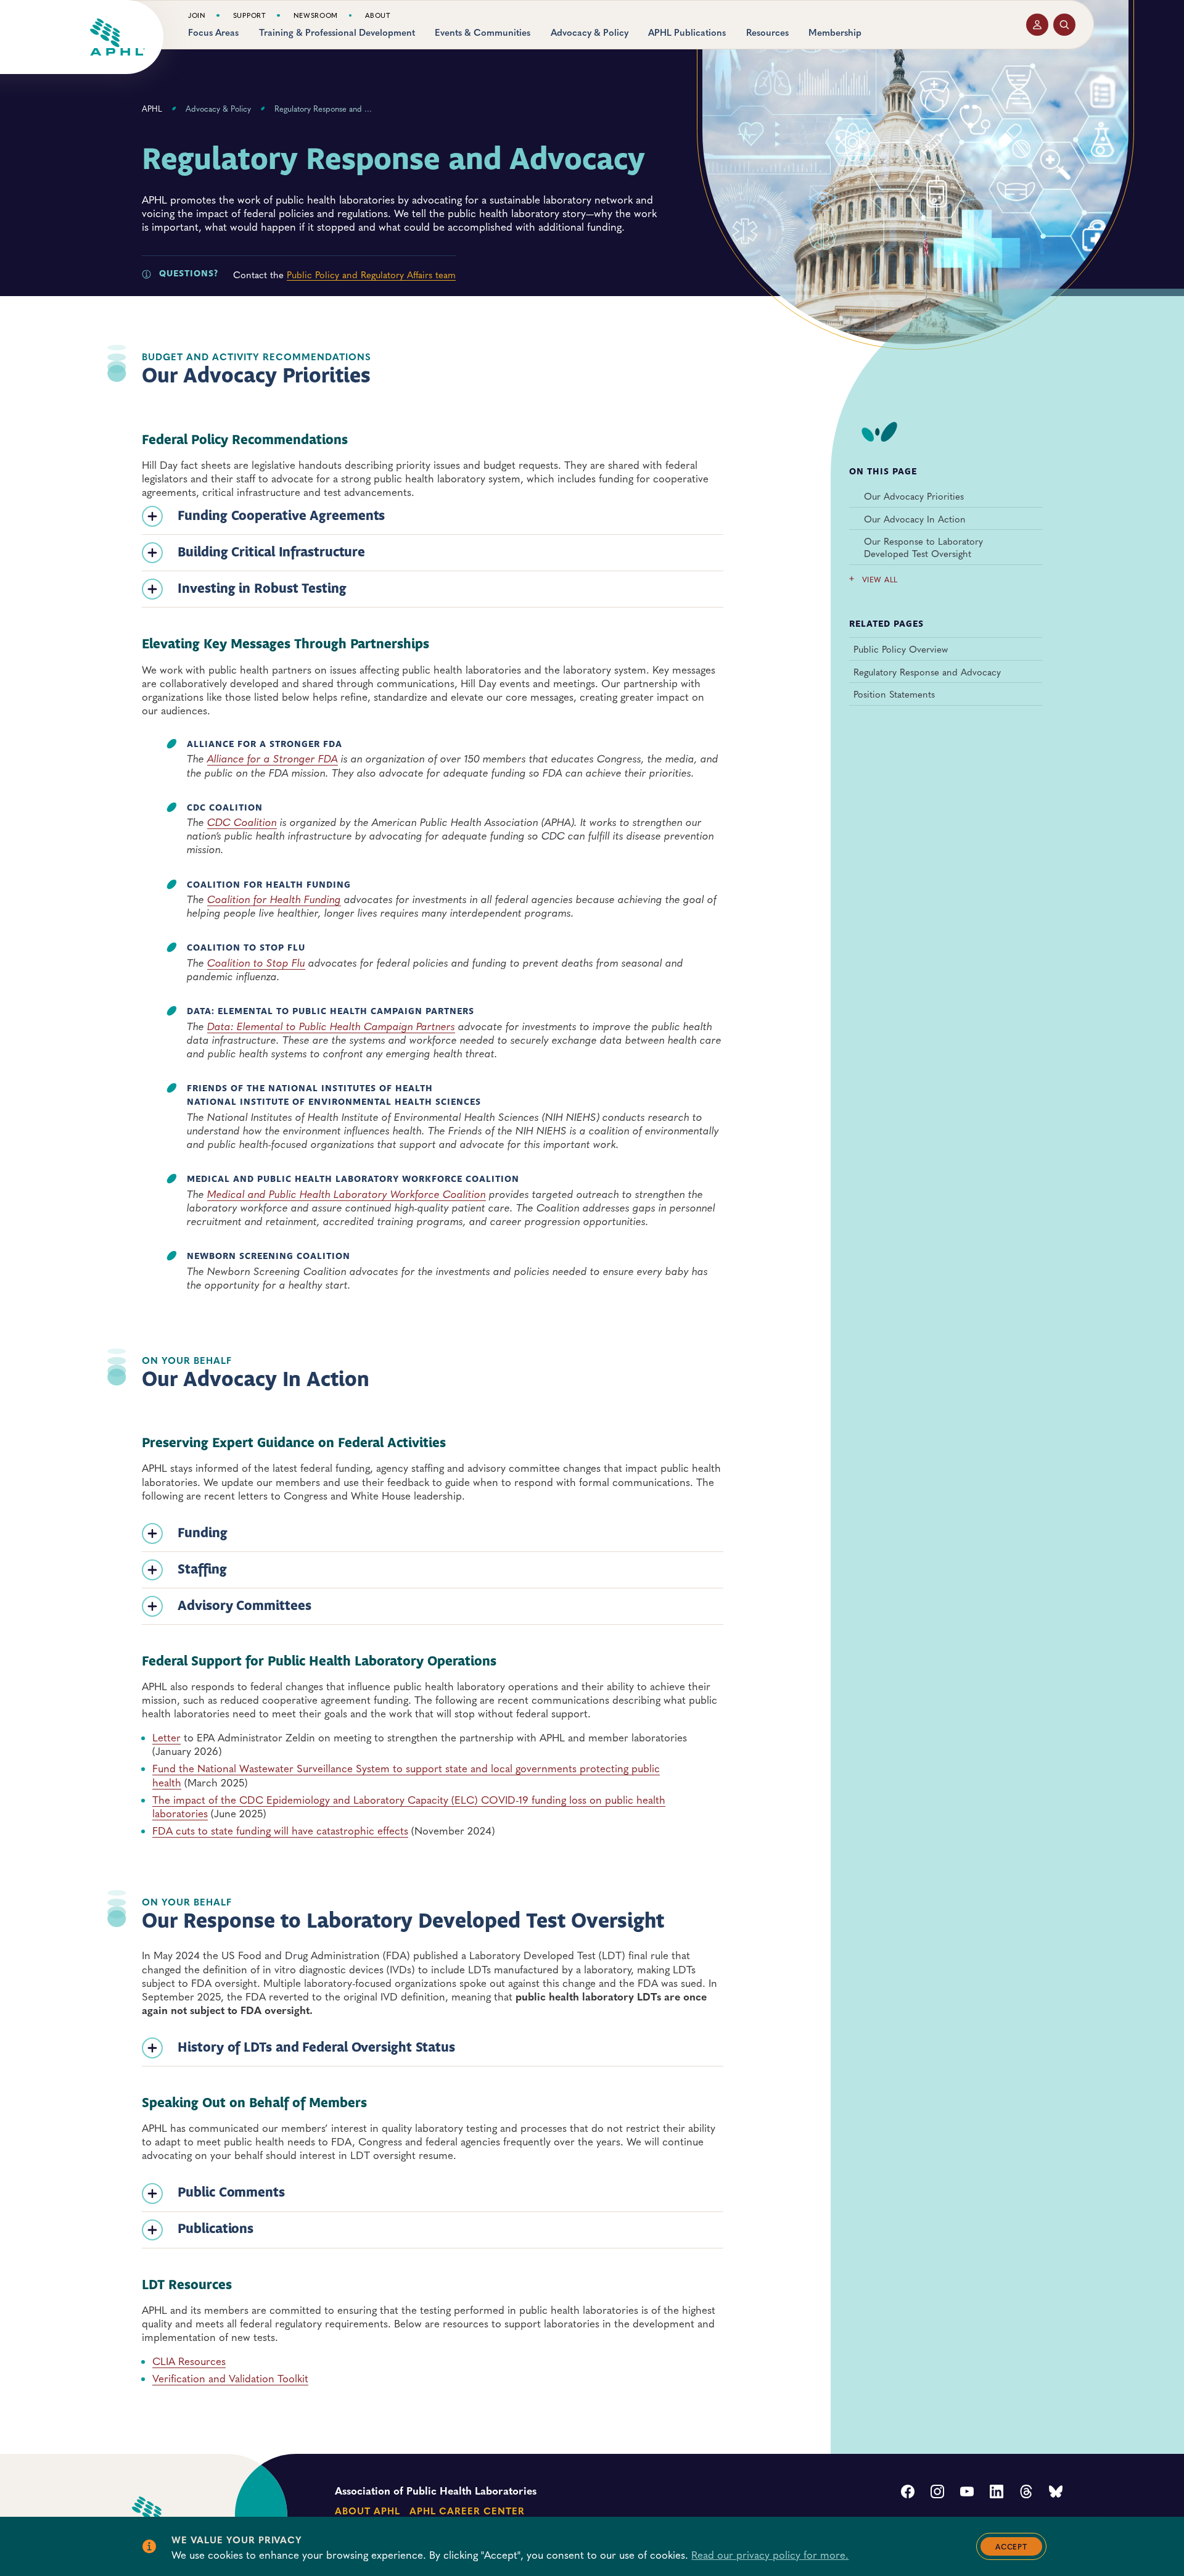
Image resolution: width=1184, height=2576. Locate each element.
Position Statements (894, 695)
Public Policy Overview (901, 649)
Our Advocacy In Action (915, 518)
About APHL (367, 2510)
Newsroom (316, 15)
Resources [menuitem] (767, 32)
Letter (166, 1737)
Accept (1011, 2546)
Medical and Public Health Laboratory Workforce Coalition (347, 1194)
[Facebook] (908, 2493)
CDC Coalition (242, 822)
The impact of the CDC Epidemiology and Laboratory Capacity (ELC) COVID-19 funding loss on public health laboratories (409, 1806)
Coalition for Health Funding (274, 899)
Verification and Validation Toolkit (230, 2378)
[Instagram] (937, 2493)
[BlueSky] (1056, 2493)
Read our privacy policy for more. (770, 2554)
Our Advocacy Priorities (914, 496)
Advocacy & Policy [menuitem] (590, 32)
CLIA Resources (189, 2361)
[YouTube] (967, 2493)
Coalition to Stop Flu (256, 962)
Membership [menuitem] (835, 32)
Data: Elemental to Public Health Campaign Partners (331, 1026)
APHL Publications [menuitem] (687, 32)
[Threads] (1026, 2493)
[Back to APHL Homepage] (117, 37)
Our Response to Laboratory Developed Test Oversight (923, 547)
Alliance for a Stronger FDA (273, 758)
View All (880, 580)
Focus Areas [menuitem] (213, 32)
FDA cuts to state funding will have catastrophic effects (280, 1830)
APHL (152, 109)
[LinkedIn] (997, 2493)
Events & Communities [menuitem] (483, 32)
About (378, 15)
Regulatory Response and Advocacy (927, 672)
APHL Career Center (467, 2510)
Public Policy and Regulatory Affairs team (371, 274)
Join (197, 15)
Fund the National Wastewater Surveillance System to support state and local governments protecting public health (406, 1775)
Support (250, 15)
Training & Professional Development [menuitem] (337, 32)
